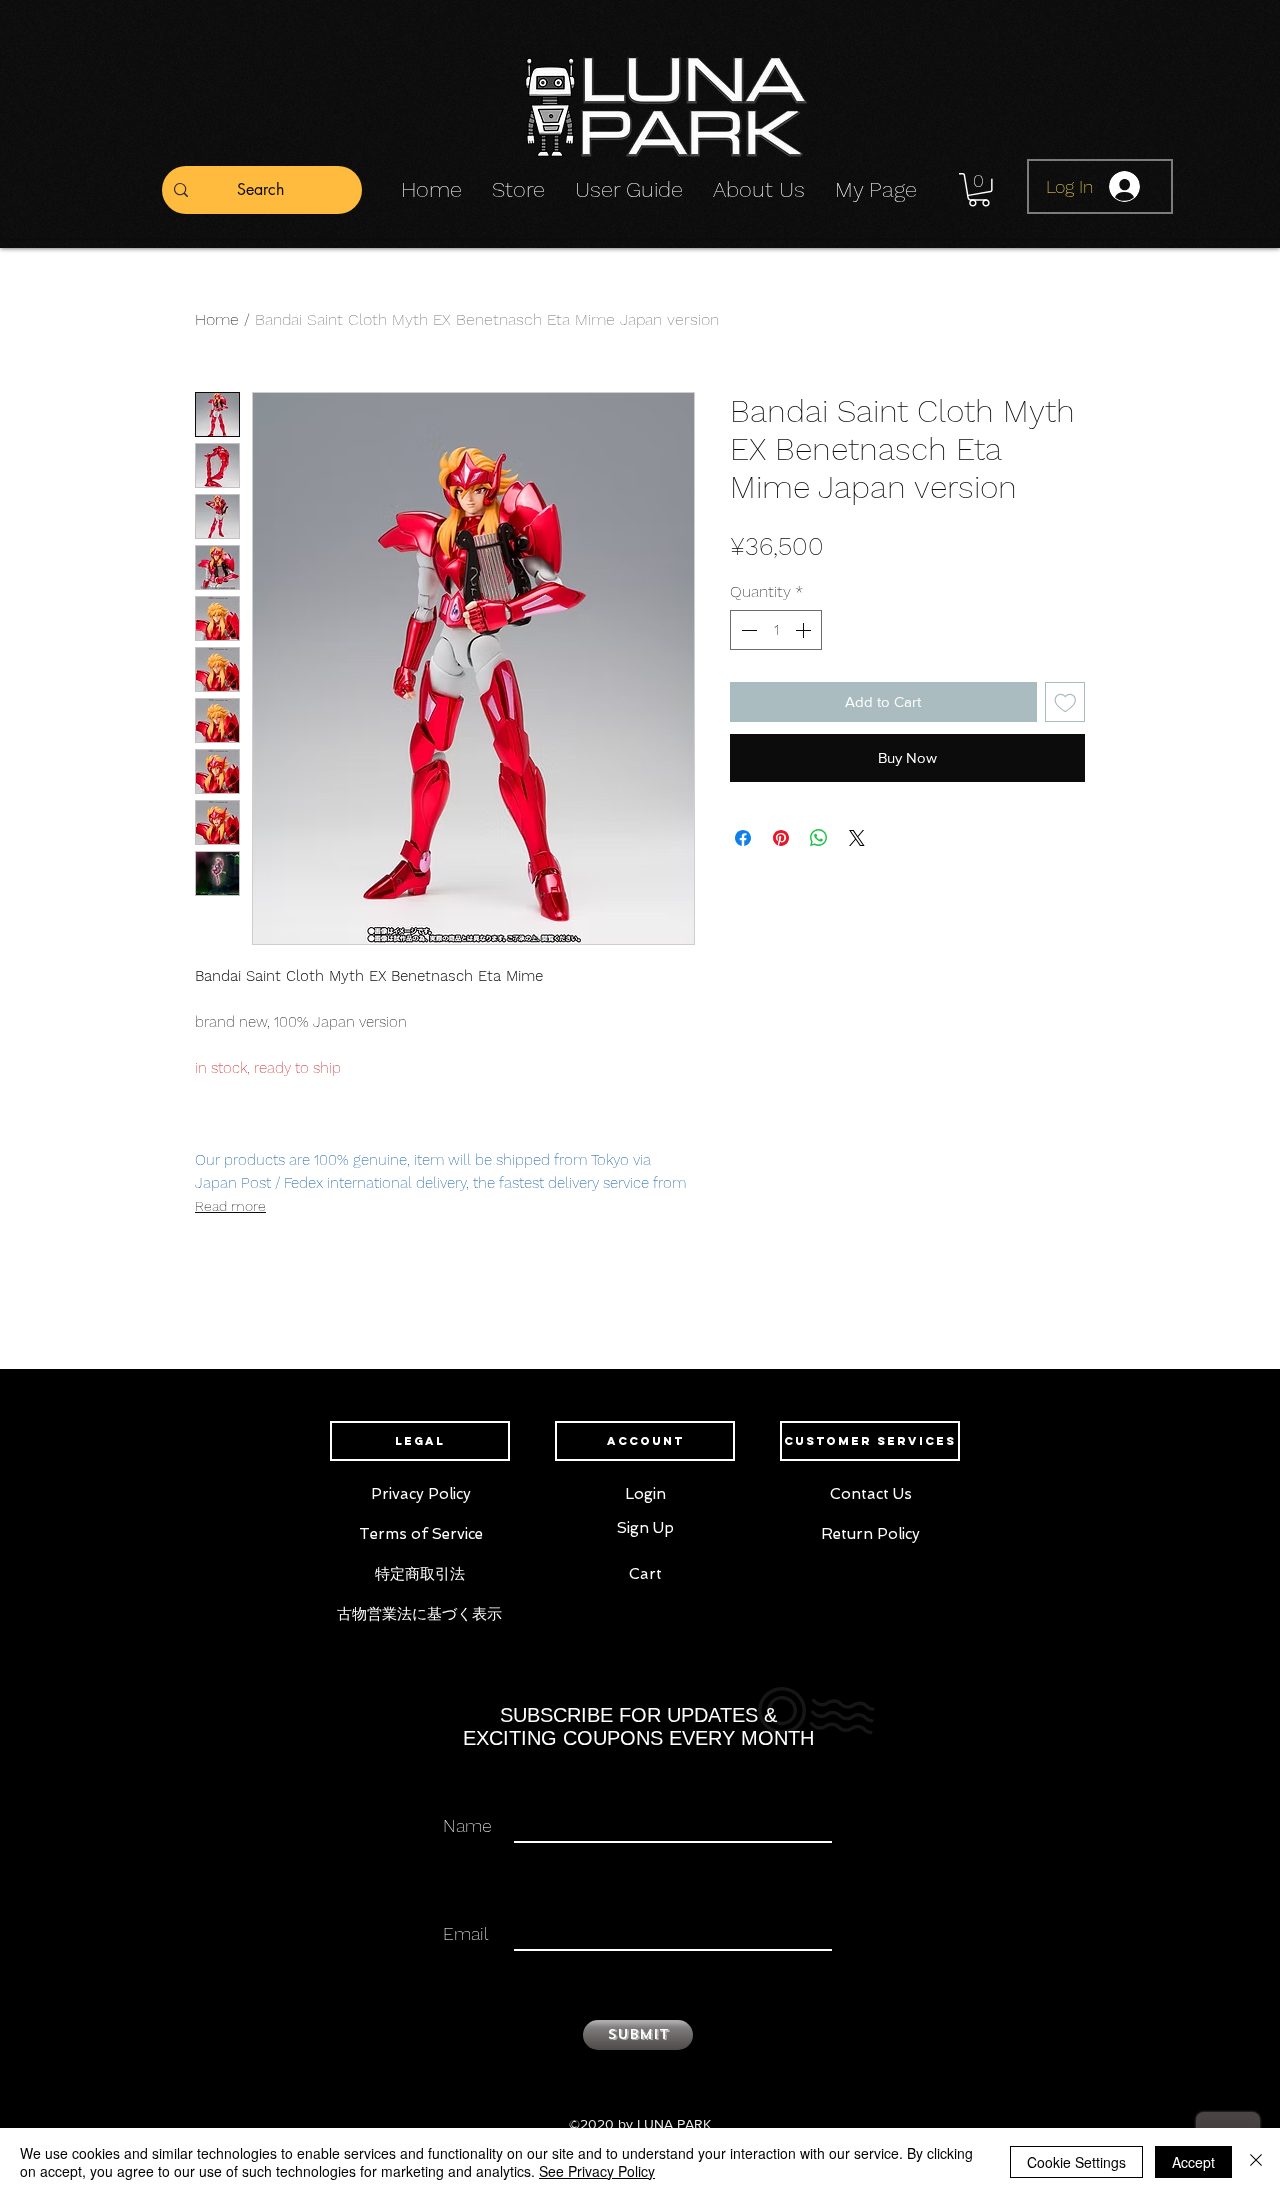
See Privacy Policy (597, 2171)
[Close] (1256, 2162)
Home (217, 319)
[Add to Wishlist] (1065, 702)
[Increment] (805, 630)
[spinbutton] (776, 630)
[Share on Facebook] (743, 838)
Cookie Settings (1076, 2162)
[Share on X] (857, 838)
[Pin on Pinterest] (781, 838)
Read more (230, 1206)
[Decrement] (747, 630)
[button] (979, 190)
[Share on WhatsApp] (819, 838)
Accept (1193, 2162)
